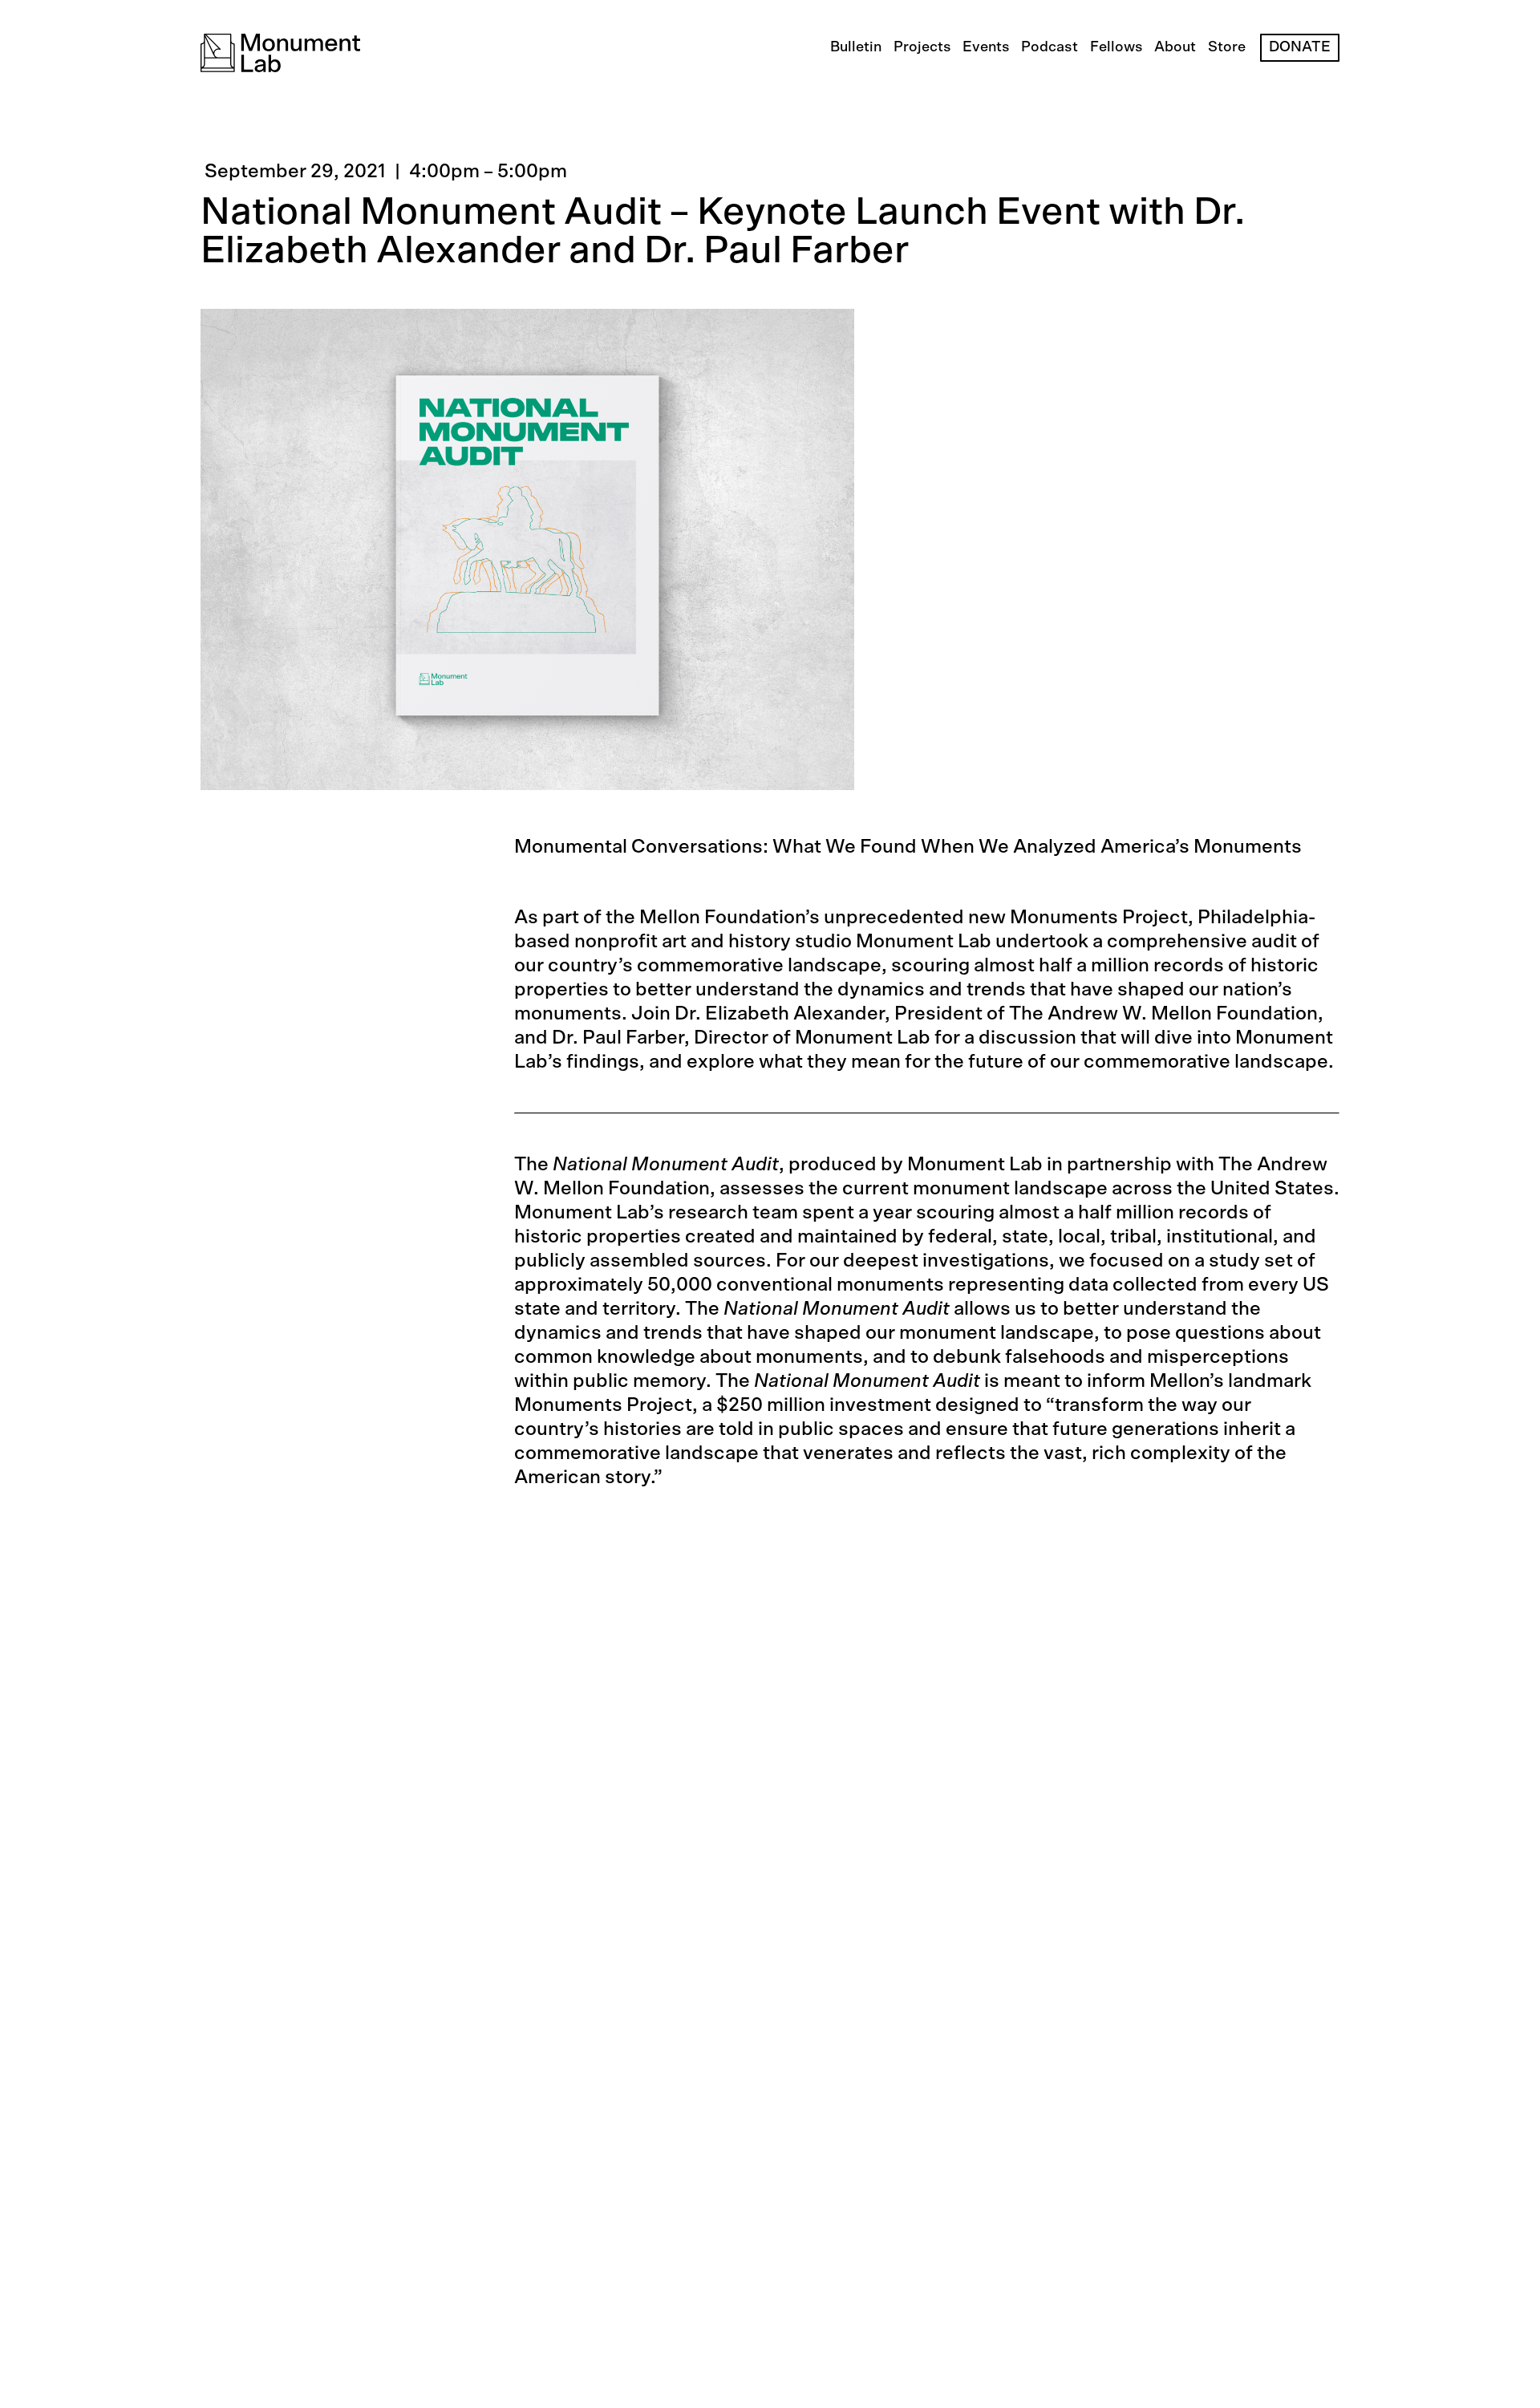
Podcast (1050, 47)
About (1175, 47)
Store (1227, 47)
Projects (922, 47)
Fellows (1116, 47)
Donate (1300, 47)
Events (986, 47)
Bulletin (856, 47)
